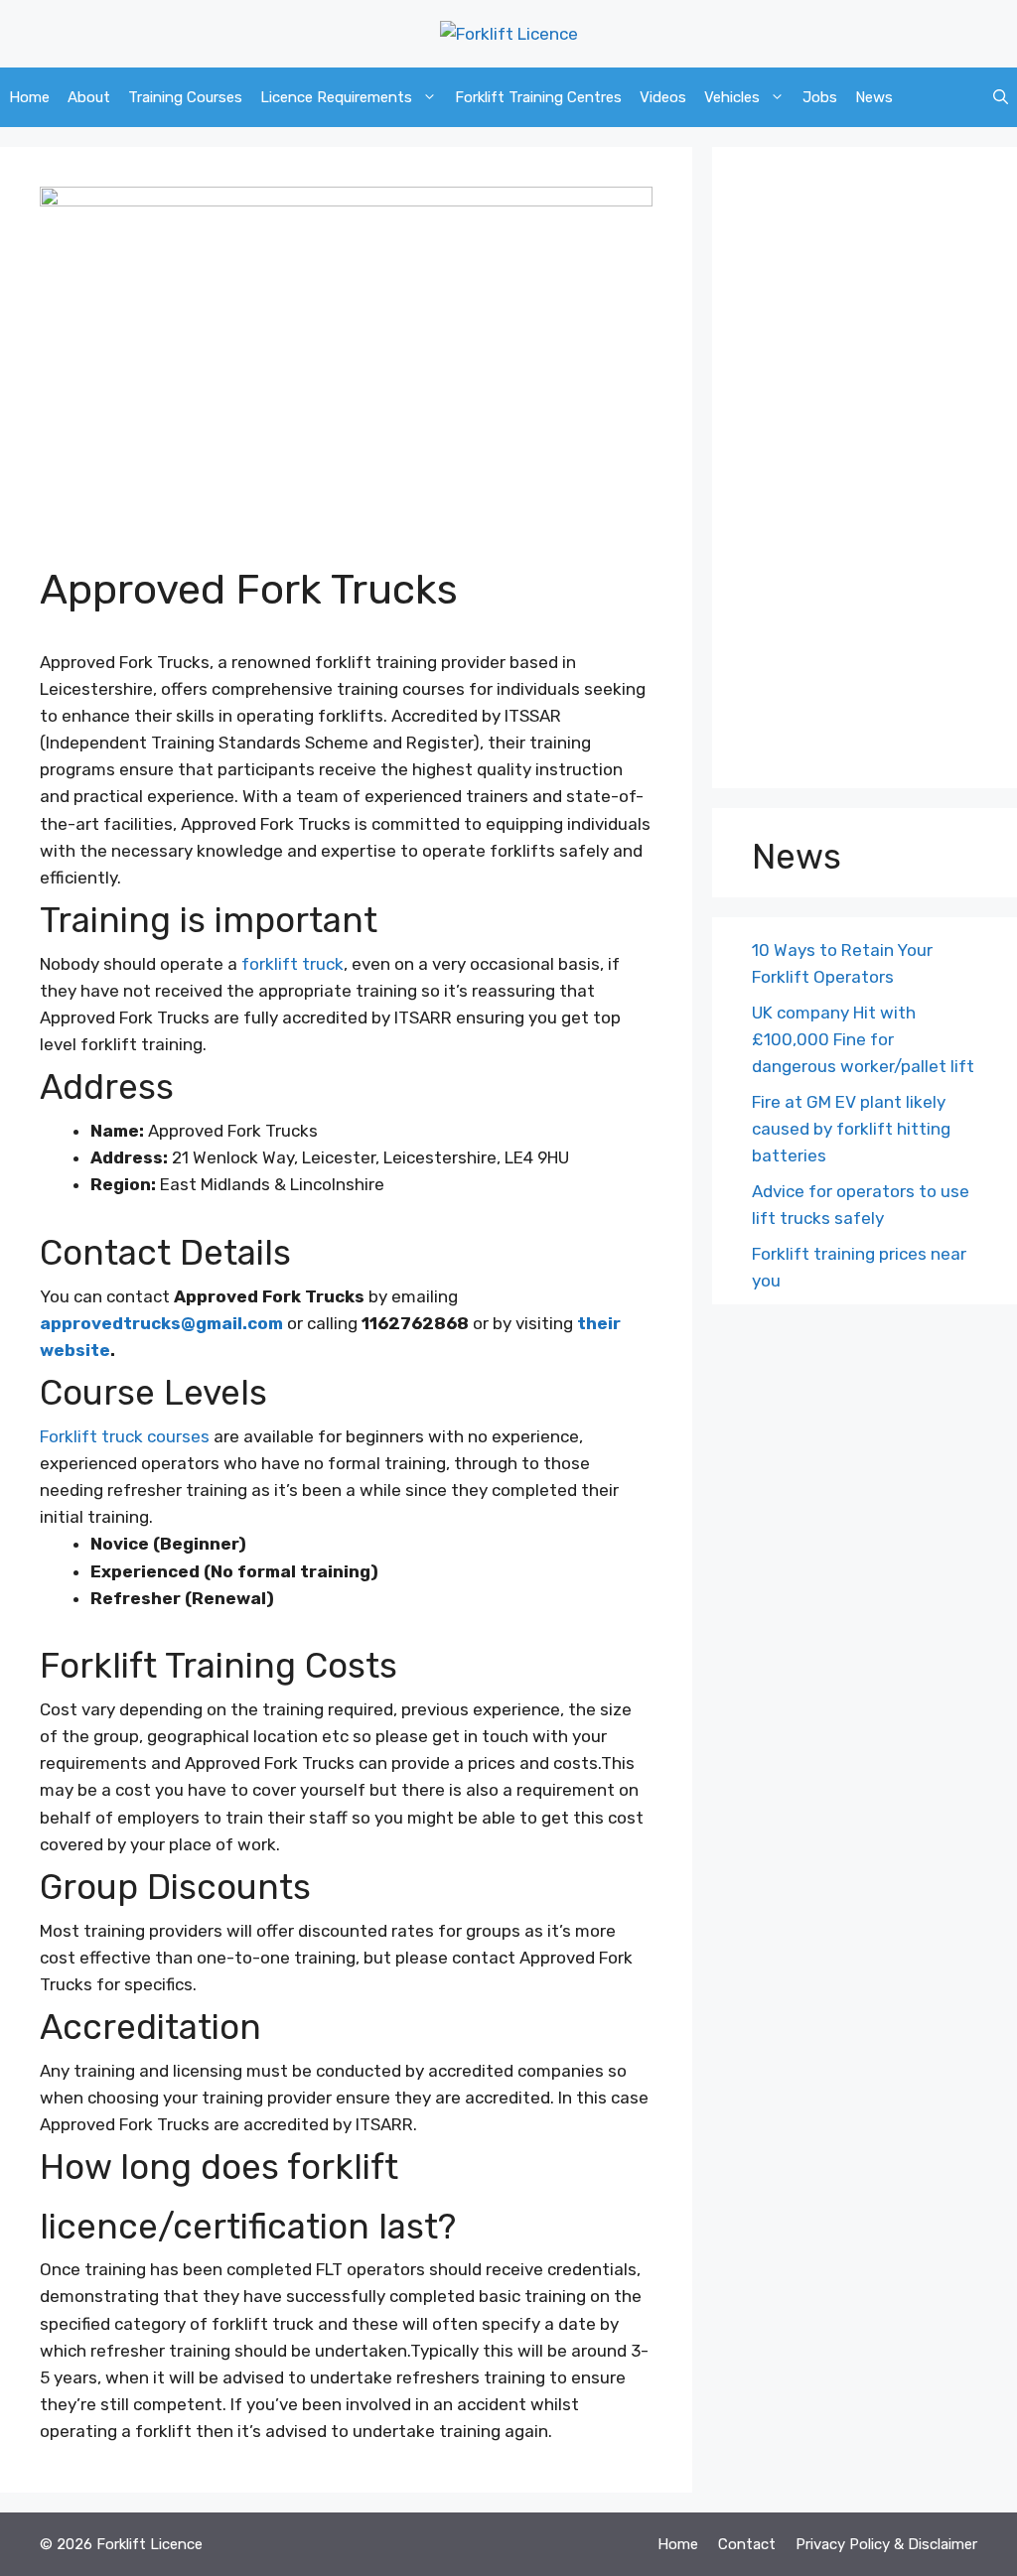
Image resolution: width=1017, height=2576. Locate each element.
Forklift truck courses (125, 1436)
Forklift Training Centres (538, 97)
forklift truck (292, 964)
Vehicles (732, 97)
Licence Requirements (336, 97)
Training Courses (185, 97)
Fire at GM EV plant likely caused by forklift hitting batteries (851, 1129)
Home (29, 97)
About (89, 97)
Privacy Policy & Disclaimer (886, 2544)
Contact (747, 2544)
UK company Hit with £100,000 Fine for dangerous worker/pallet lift (863, 1039)
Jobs (820, 97)
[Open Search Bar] (1001, 97)
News (874, 97)
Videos (663, 97)
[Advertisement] (865, 473)
